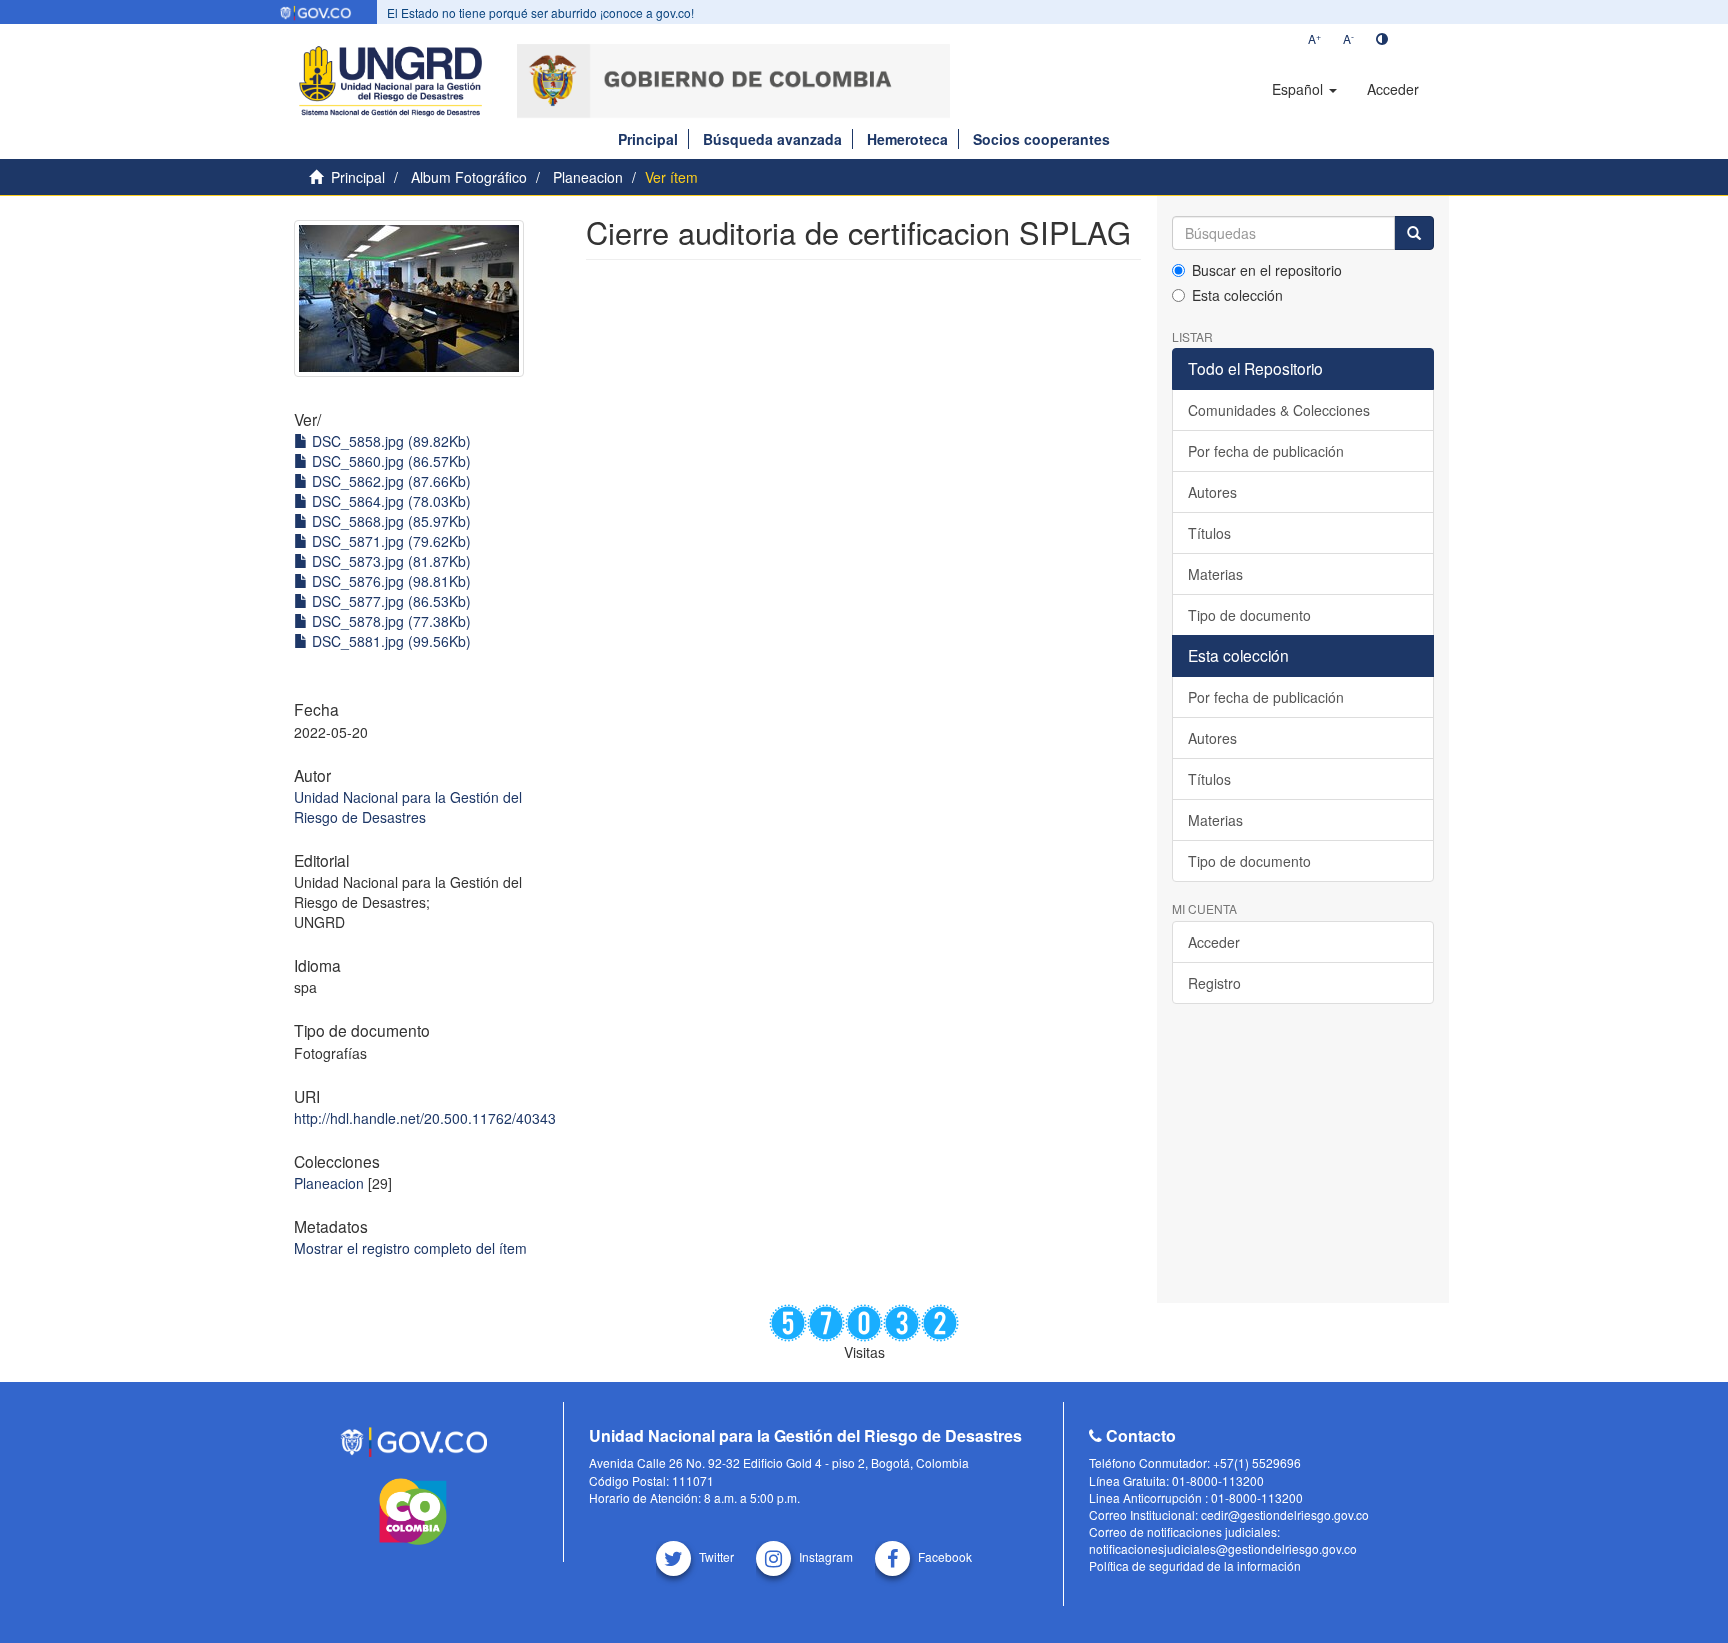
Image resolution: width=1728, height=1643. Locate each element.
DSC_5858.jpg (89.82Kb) (389, 441)
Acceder (1214, 942)
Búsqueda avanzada (772, 139)
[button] (1304, 89)
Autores (1212, 492)
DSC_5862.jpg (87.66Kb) (389, 481)
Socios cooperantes (1041, 139)
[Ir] (1414, 233)
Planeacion (588, 177)
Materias (1215, 574)
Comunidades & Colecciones (1279, 410)
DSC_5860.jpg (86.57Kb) (389, 461)
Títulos (1209, 533)
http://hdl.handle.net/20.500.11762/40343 (425, 1118)
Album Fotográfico (469, 177)
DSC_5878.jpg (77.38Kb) (389, 621)
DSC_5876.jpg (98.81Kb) (389, 581)
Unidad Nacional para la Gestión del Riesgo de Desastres (408, 807)
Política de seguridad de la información (1195, 1565)
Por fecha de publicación (1266, 451)
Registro (1214, 983)
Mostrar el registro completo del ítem (410, 1248)
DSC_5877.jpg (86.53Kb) (389, 601)
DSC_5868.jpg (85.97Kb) (389, 521)
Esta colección (1237, 295)
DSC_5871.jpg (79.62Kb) (389, 541)
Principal (648, 139)
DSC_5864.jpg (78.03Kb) (389, 501)
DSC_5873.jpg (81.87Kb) (389, 561)
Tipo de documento (1249, 615)
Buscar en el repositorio (1267, 270)
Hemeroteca (907, 139)
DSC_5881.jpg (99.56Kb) (389, 641)
